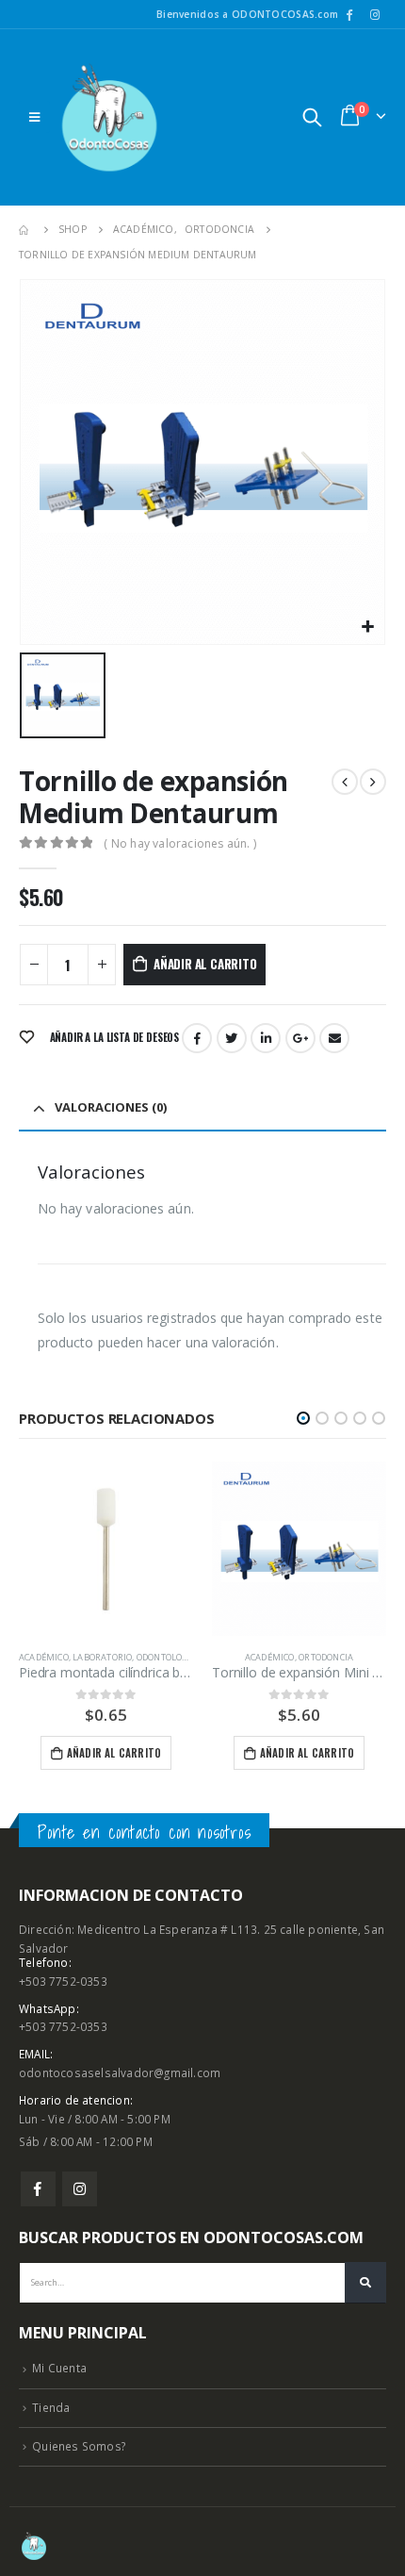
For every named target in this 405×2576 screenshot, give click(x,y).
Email (334, 1038)
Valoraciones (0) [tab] (111, 1107)
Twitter (232, 1038)
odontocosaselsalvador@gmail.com (120, 2072)
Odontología (167, 1657)
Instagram (80, 2189)
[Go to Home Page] (25, 230)
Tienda (51, 2407)
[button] (303, 1418)
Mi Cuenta (59, 2368)
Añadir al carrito (205, 964)
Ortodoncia (326, 1657)
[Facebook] (349, 14)
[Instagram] (375, 14)
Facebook (197, 1038)
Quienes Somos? (79, 2446)
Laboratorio (102, 1657)
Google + (300, 1038)
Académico (44, 1657)
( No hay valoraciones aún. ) (180, 843)
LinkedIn (266, 1038)
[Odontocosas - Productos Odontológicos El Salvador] (109, 117)
